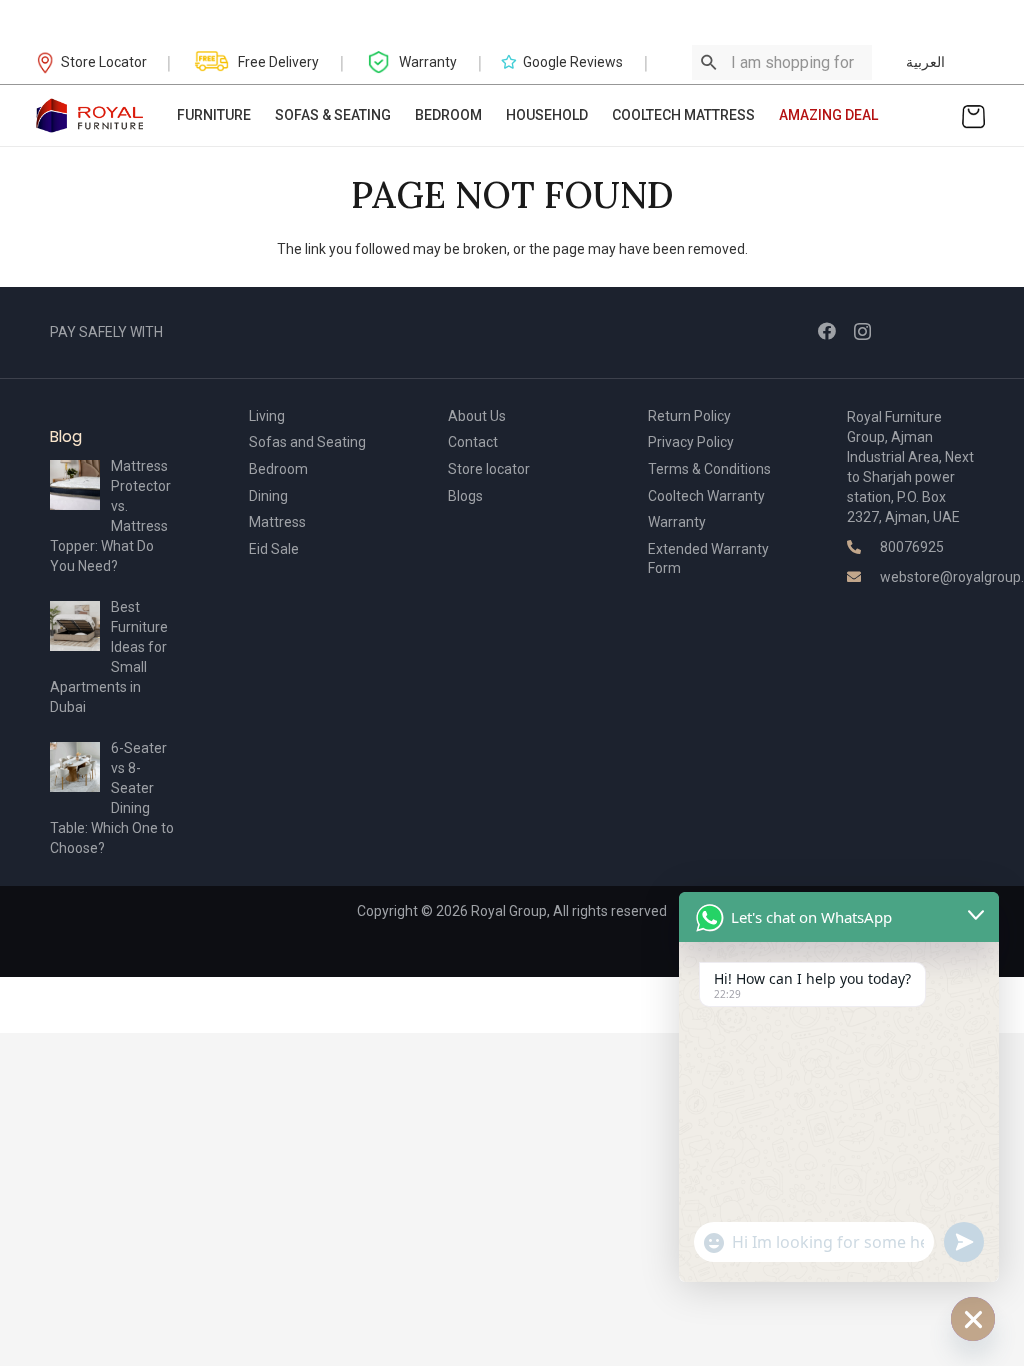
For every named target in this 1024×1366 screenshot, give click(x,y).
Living (267, 416)
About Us (477, 416)
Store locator (489, 469)
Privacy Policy (691, 442)
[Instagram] (862, 332)
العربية (925, 62)
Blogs (465, 496)
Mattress (277, 522)
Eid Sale (274, 549)
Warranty (677, 522)
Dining (268, 496)
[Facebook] (827, 331)
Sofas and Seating (307, 442)
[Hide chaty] (973, 1319)
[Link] (90, 115)
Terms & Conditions (709, 469)
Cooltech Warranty (706, 496)
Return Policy (689, 416)
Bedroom (278, 469)
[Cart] (973, 115)
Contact (473, 442)
